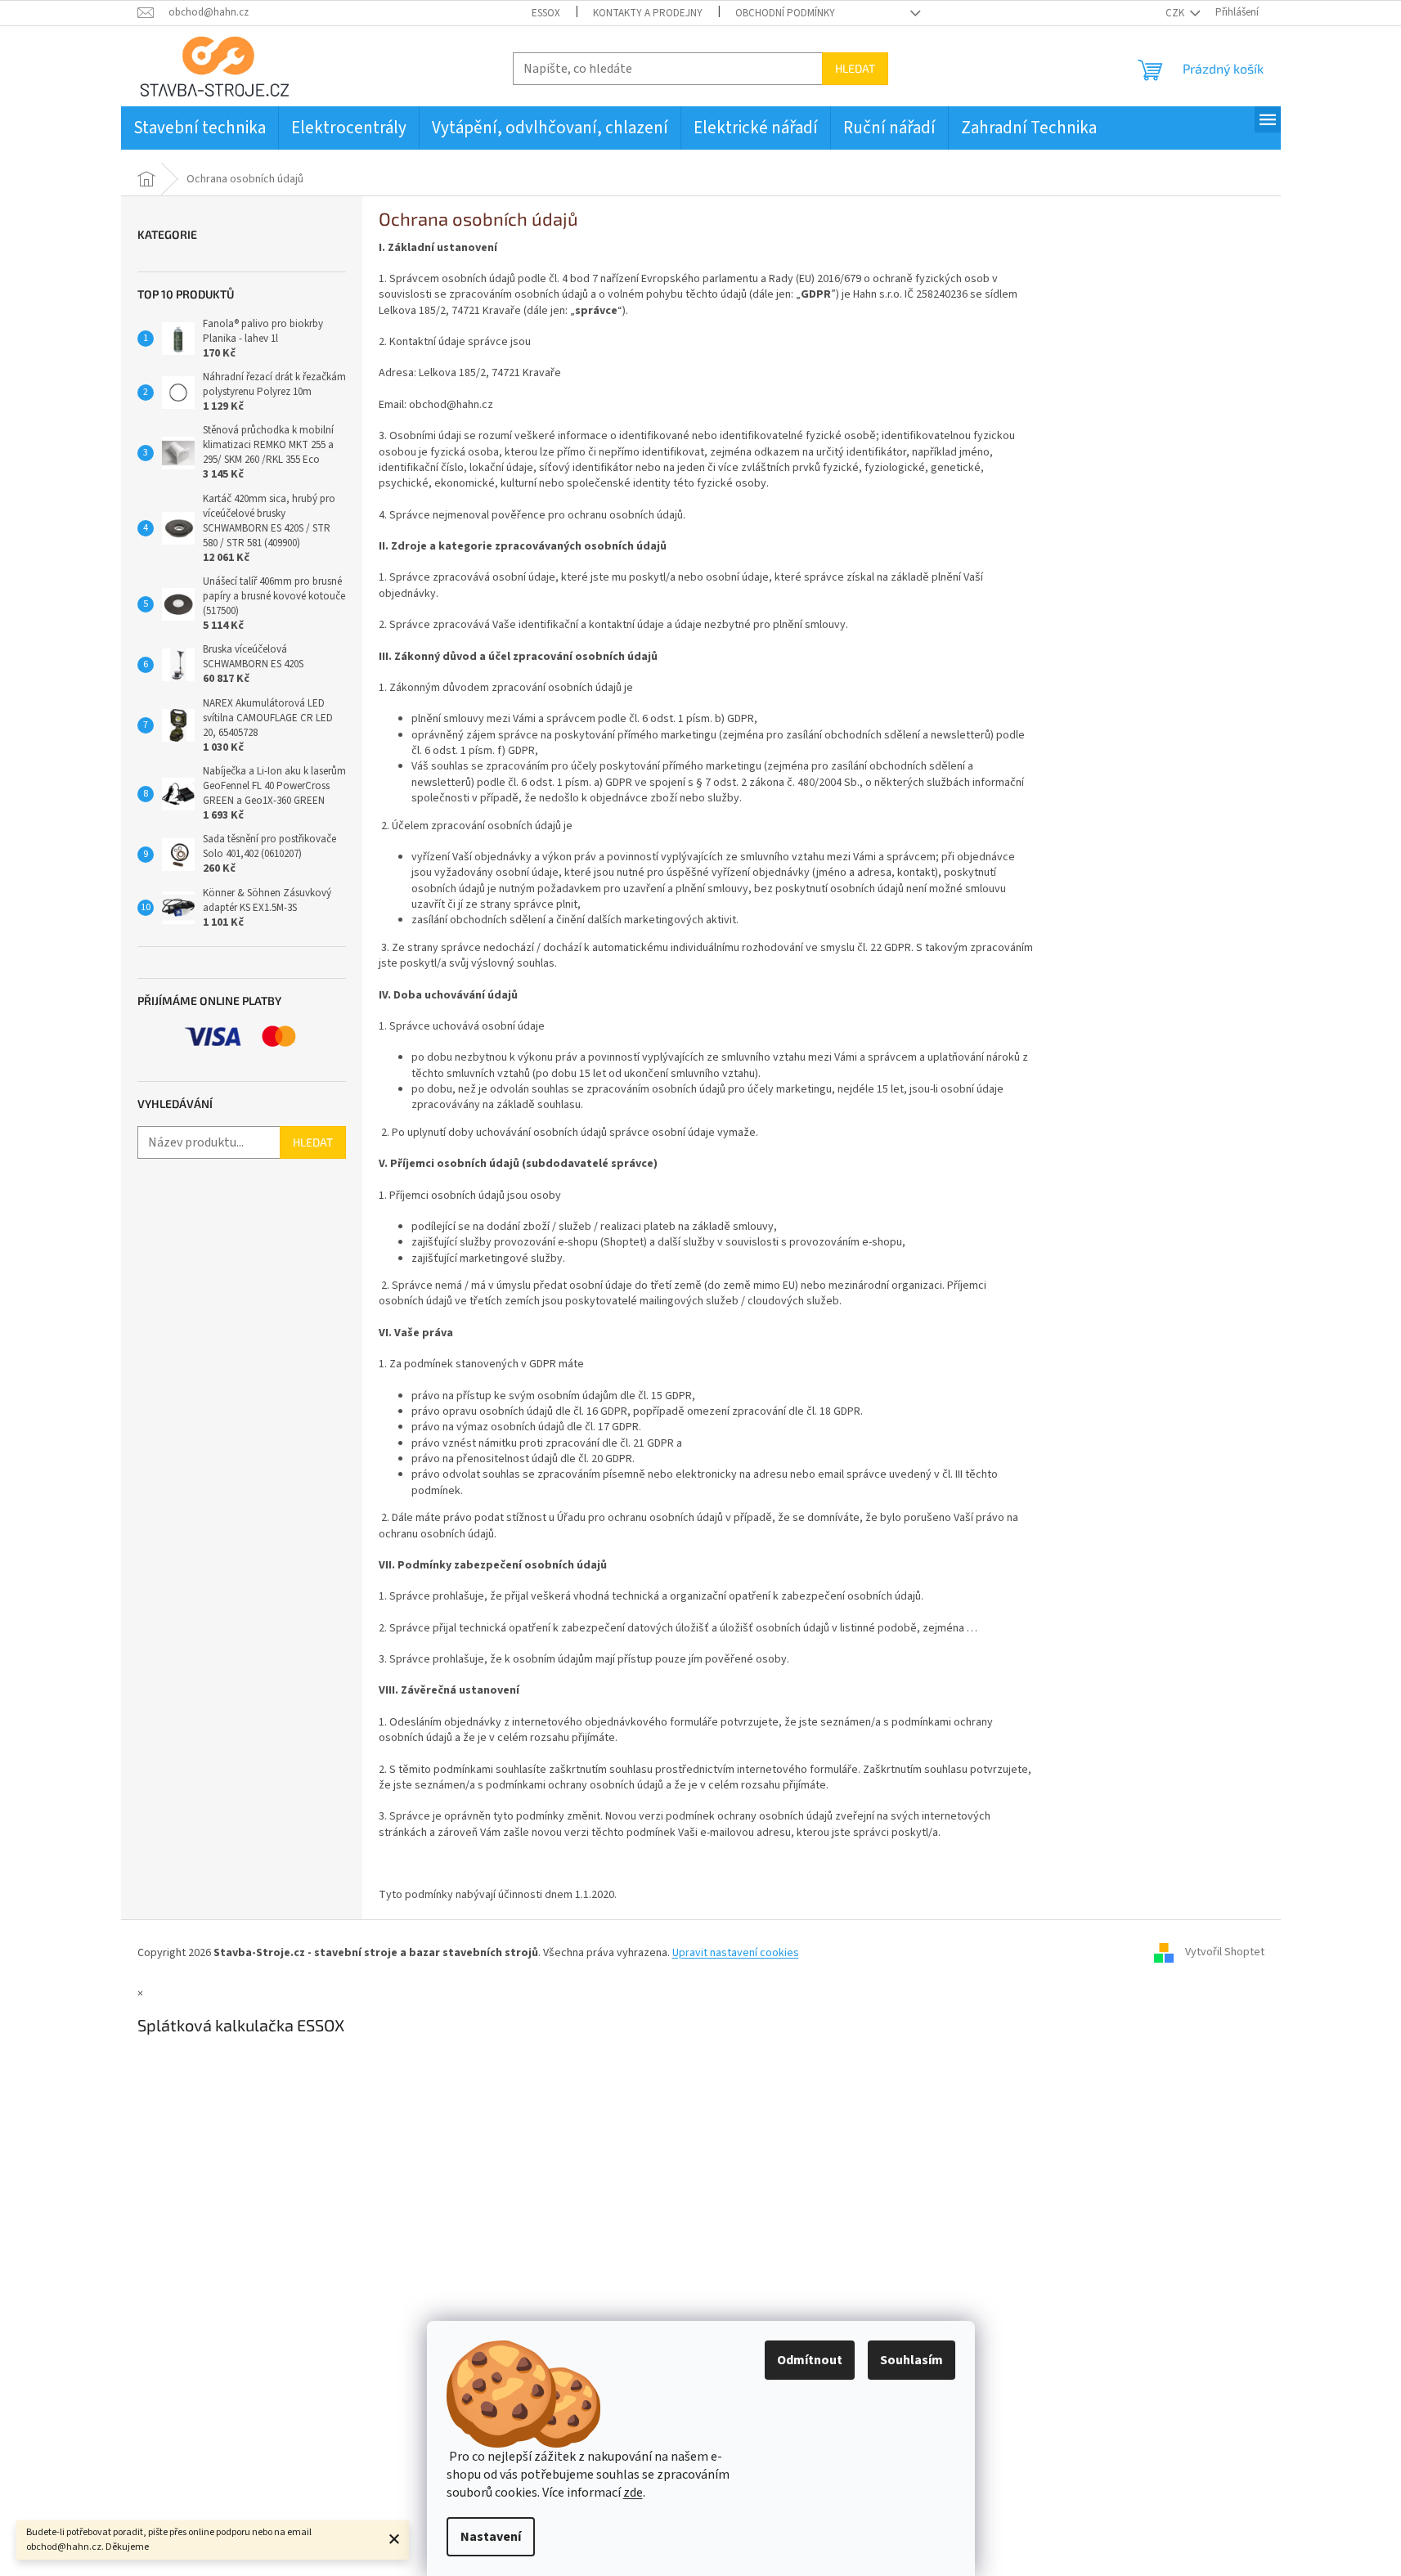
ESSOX (546, 13)
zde (633, 2493)
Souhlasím (912, 2360)
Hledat (855, 68)
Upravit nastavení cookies (736, 1953)
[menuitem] (200, 128)
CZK (1176, 13)
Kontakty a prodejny (648, 13)
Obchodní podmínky (785, 13)
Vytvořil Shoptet (1225, 1953)
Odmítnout (810, 2360)
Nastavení (491, 2537)
